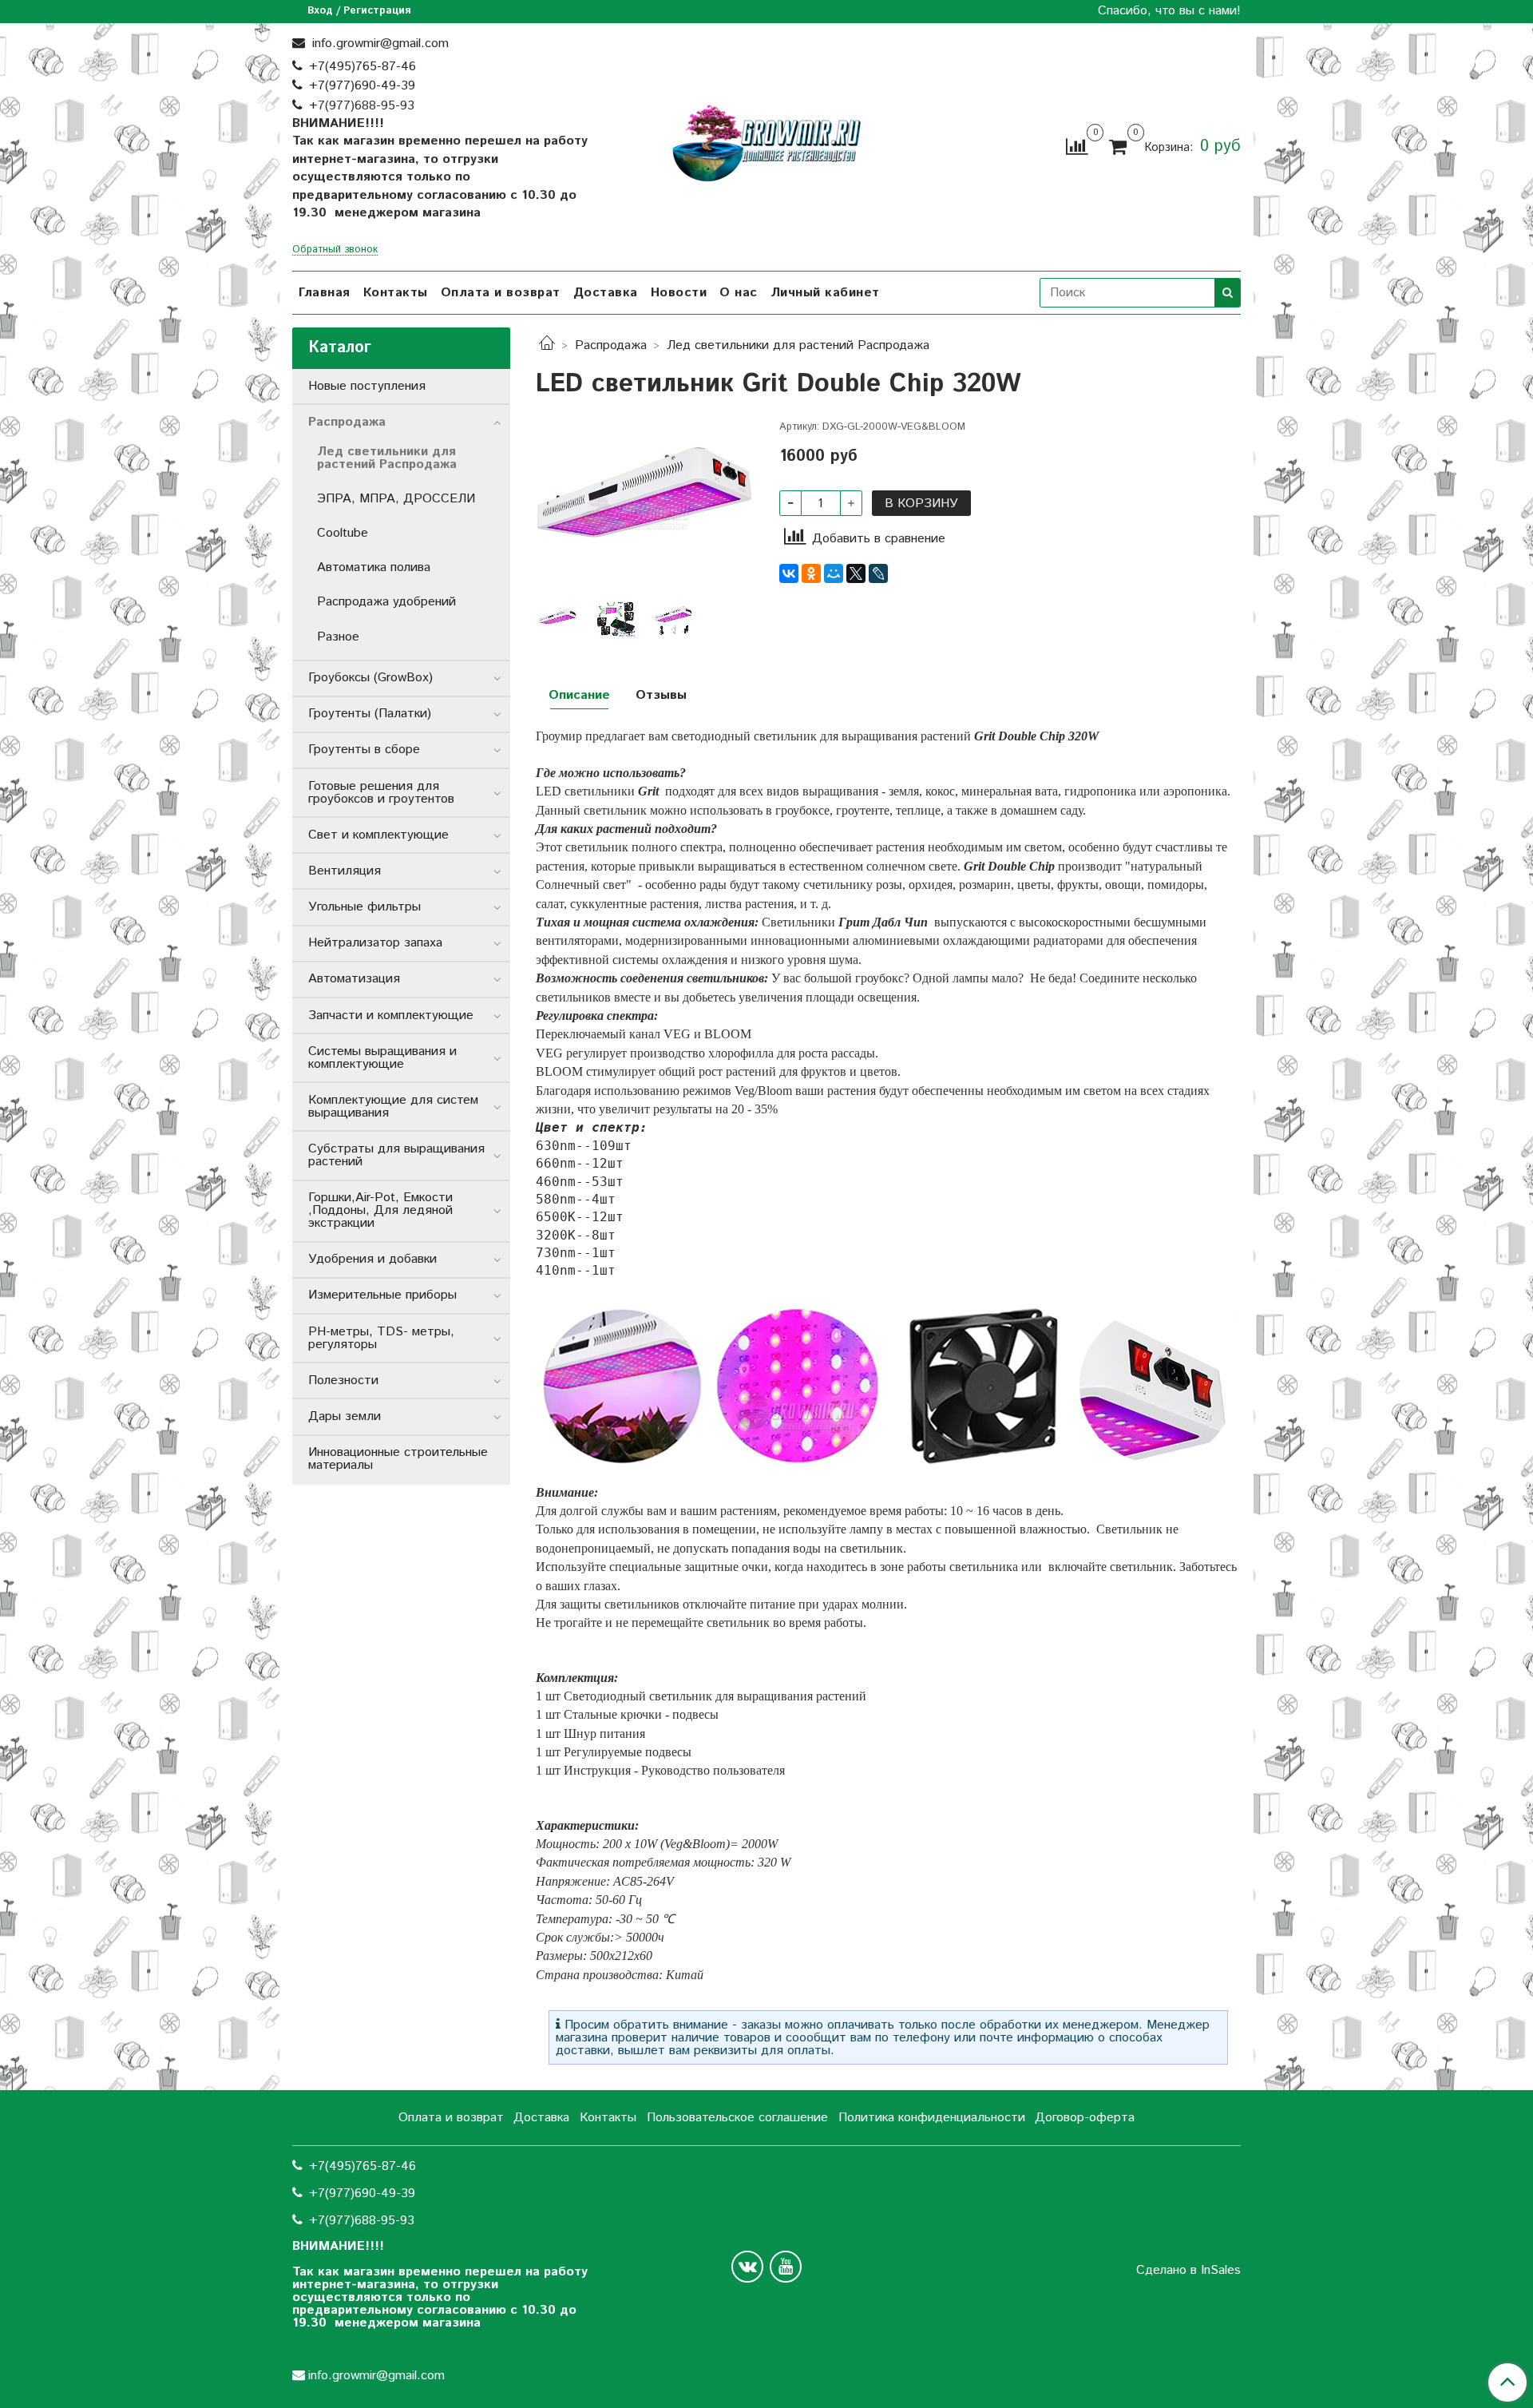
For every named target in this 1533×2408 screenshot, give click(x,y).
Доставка (606, 293)
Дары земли (345, 1416)
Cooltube (343, 533)
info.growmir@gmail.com (378, 44)
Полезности (343, 1381)
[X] (856, 573)
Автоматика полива (374, 567)
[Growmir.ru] (766, 143)
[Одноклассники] (811, 573)
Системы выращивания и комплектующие (382, 1058)
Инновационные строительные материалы (398, 1459)
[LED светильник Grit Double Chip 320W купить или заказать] (645, 506)
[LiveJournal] (878, 573)
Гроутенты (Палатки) (370, 714)
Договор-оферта (1085, 2118)
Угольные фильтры (364, 907)
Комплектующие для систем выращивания (393, 1107)
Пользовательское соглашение (737, 2118)
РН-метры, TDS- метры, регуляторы (381, 1338)
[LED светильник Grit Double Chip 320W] (616, 619)
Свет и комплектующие (378, 835)
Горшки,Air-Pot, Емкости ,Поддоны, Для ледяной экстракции (380, 1210)
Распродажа (611, 345)
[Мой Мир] (834, 573)
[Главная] (547, 345)
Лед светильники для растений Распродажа (798, 345)
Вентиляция (345, 871)
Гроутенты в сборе (364, 750)
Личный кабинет (825, 293)
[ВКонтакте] (789, 573)
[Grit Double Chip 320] (674, 619)
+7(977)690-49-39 (362, 86)
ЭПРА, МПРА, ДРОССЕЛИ (396, 499)
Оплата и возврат (501, 293)
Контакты (396, 293)
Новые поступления (367, 386)
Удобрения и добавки (372, 1259)
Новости (679, 293)
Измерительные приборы (382, 1295)
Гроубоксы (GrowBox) (370, 678)
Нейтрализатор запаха (375, 943)
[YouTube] (786, 2267)
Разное (338, 637)
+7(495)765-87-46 (362, 67)
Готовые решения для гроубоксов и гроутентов (381, 793)
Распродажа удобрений (386, 602)
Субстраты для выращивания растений (396, 1155)
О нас (739, 293)
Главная (325, 293)
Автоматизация (354, 979)
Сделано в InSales (1188, 2271)
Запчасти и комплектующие (391, 1016)
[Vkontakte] (747, 2267)
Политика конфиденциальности (932, 2118)
